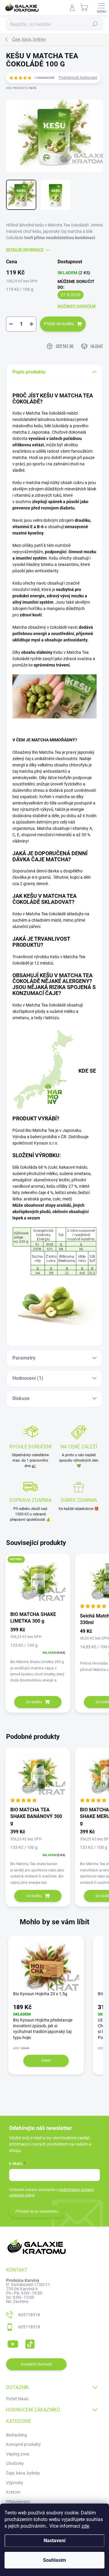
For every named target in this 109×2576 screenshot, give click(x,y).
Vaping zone (18, 2454)
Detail (46, 2060)
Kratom (13, 2492)
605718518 (29, 2315)
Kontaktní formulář (36, 2364)
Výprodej (14, 2483)
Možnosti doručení (77, 306)
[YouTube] (13, 2343)
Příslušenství (18, 2502)
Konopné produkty (23, 2444)
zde (85, 2526)
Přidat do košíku (59, 324)
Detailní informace (25, 250)
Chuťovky (15, 2463)
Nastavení (54, 2541)
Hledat (95, 24)
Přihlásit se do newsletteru (37, 2211)
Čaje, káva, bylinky (23, 2473)
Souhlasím (54, 2560)
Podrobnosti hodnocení (78, 78)
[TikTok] (29, 2343)
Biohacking (17, 2435)
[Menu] (101, 8)
